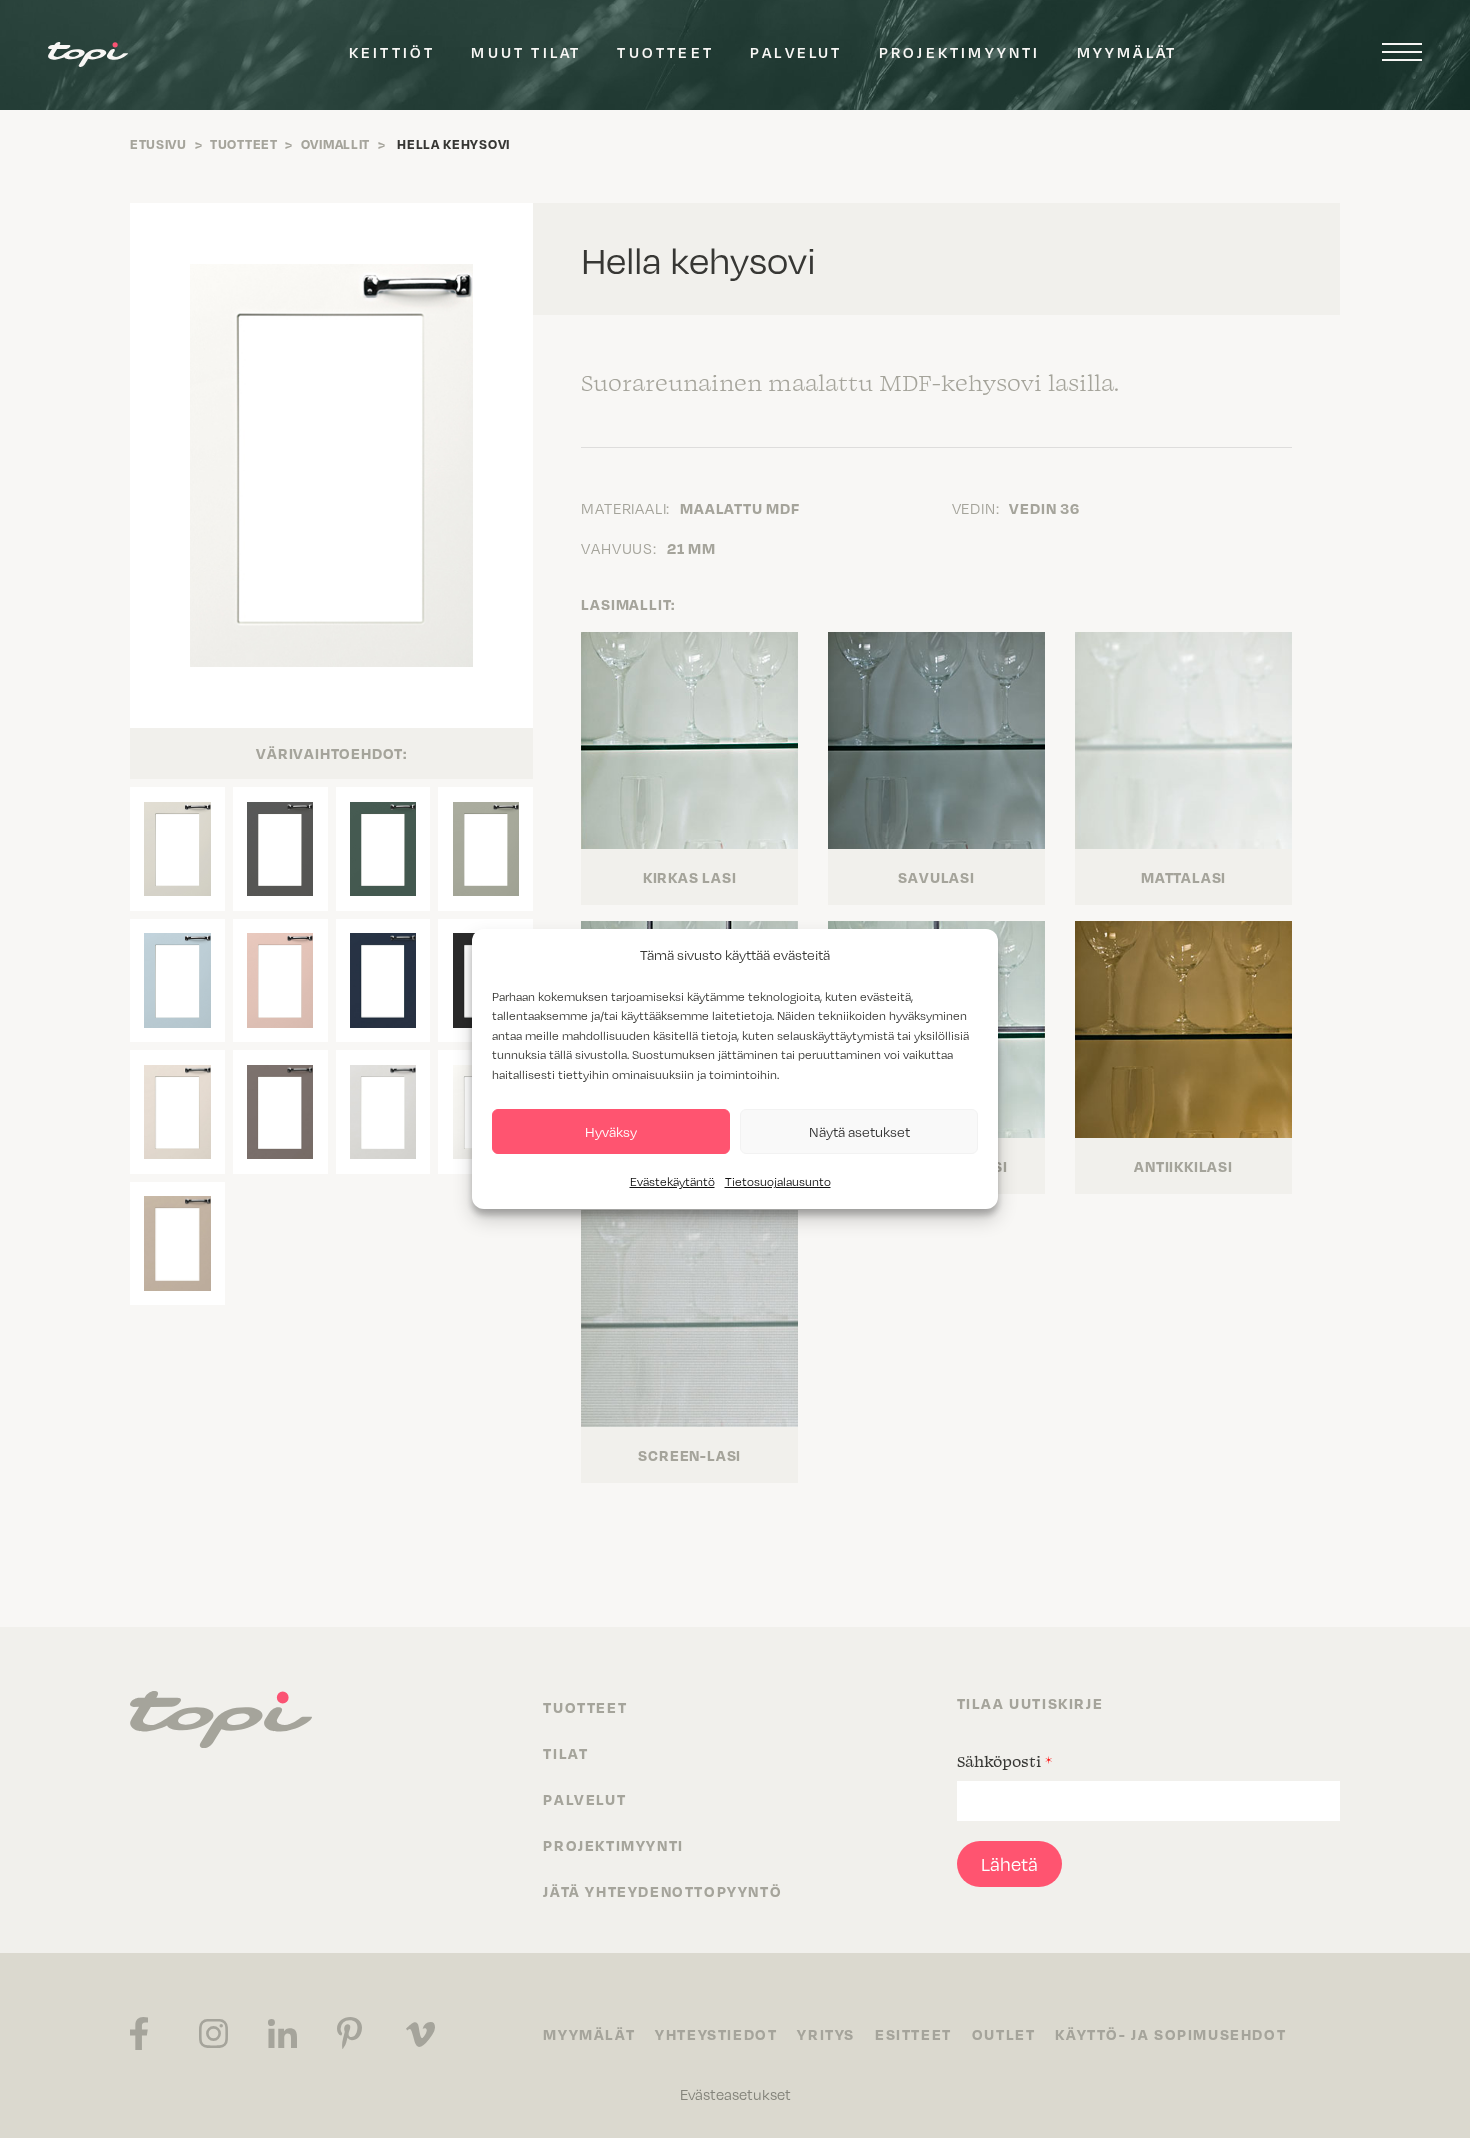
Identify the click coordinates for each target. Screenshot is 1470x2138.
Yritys (826, 2034)
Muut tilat (526, 52)
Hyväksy (611, 1131)
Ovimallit (335, 144)
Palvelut (796, 52)
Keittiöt (392, 52)
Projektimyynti (960, 52)
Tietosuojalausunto (778, 1181)
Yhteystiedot (716, 2034)
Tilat (565, 1753)
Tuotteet (665, 52)
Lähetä (1009, 1863)
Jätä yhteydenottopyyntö (662, 1891)
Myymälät (1127, 52)
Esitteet (913, 2034)
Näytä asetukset (859, 1131)
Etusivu (158, 144)
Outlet (1004, 2034)
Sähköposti (1004, 1761)
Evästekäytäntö (672, 1181)
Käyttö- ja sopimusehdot (1170, 2034)
